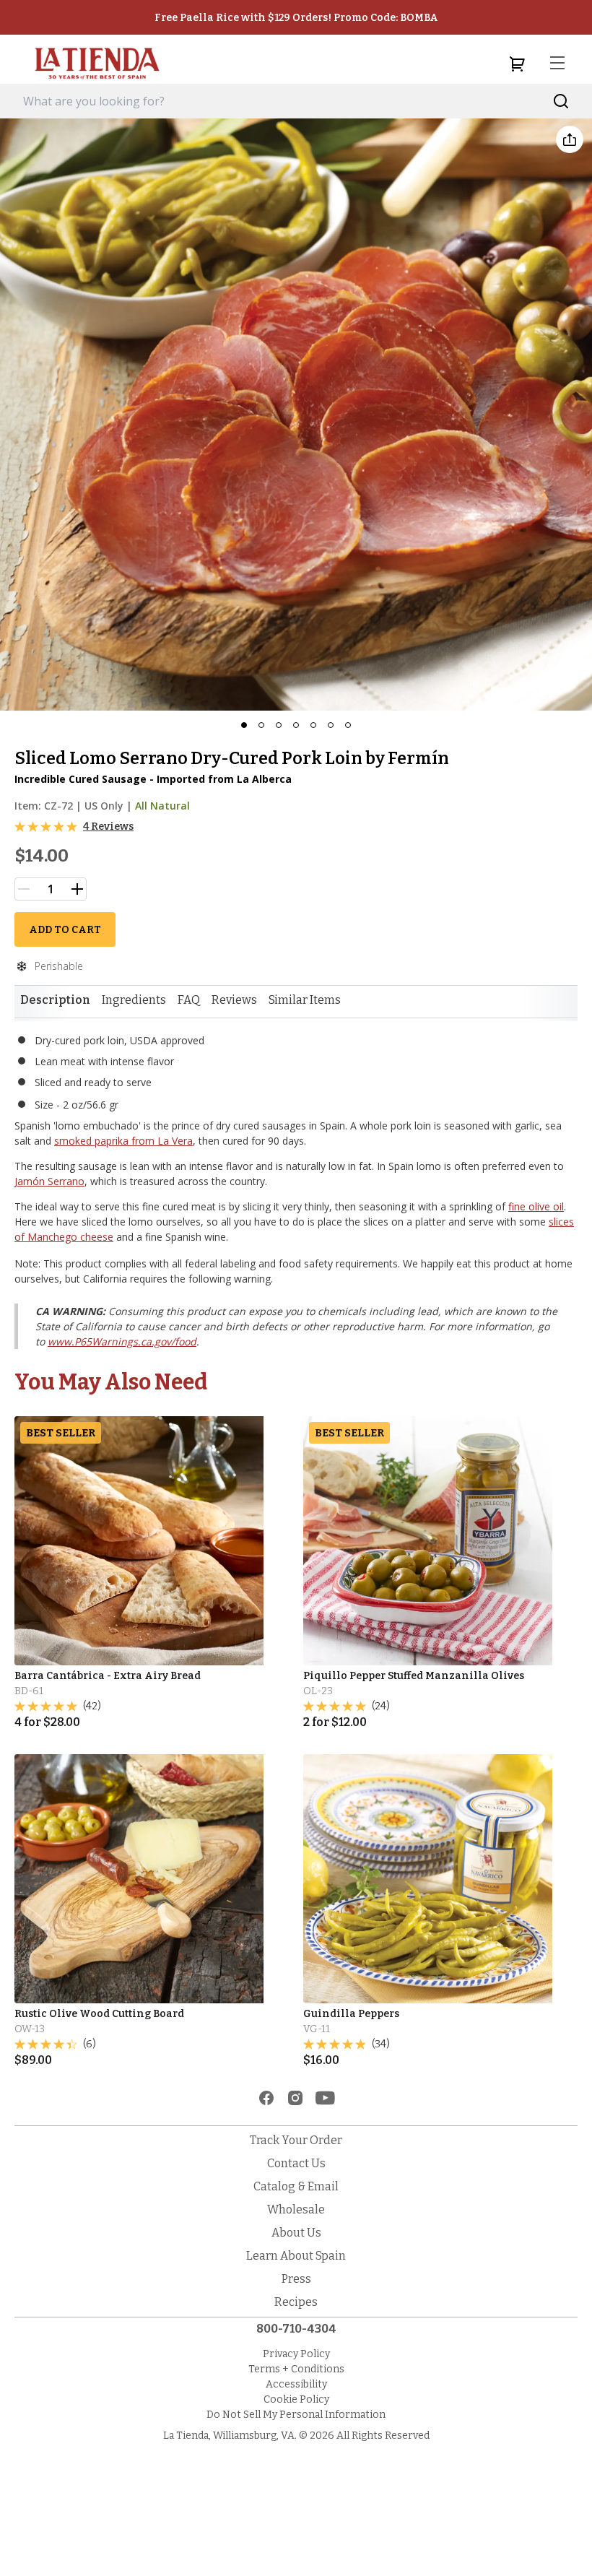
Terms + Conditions (296, 2369)
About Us (296, 2233)
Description (55, 1000)
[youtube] (325, 2098)
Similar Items (305, 1000)
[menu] (557, 64)
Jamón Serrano (49, 1181)
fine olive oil (536, 1206)
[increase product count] (77, 889)
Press (296, 2279)
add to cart (65, 930)
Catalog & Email (296, 2186)
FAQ (189, 1000)
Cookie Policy (296, 2399)
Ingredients (134, 1000)
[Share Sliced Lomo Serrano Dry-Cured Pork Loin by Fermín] (570, 139)
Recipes (296, 2302)
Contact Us (296, 2163)
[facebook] (266, 2098)
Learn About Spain (296, 2256)
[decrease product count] (24, 889)
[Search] (561, 101)
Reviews (234, 1000)
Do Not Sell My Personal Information (296, 2415)
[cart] (517, 64)
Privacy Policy (296, 2354)
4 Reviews (108, 827)
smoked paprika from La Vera (123, 1141)
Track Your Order (296, 2140)
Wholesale (296, 2209)
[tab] (55, 1000)
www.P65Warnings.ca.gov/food (122, 1341)
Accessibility (296, 2384)
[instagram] (295, 2098)
